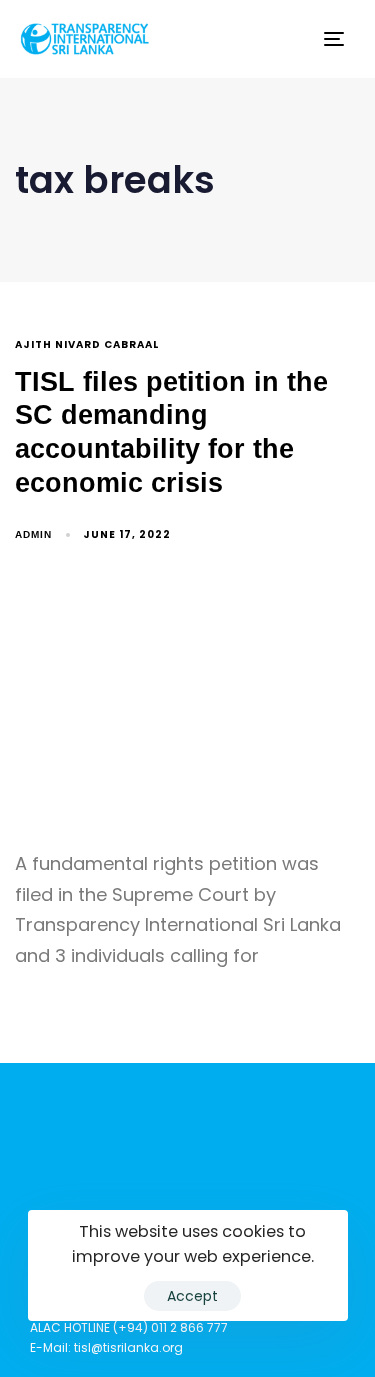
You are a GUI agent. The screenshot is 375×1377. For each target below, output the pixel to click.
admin (33, 534)
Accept (192, 1296)
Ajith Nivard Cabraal (87, 345)
